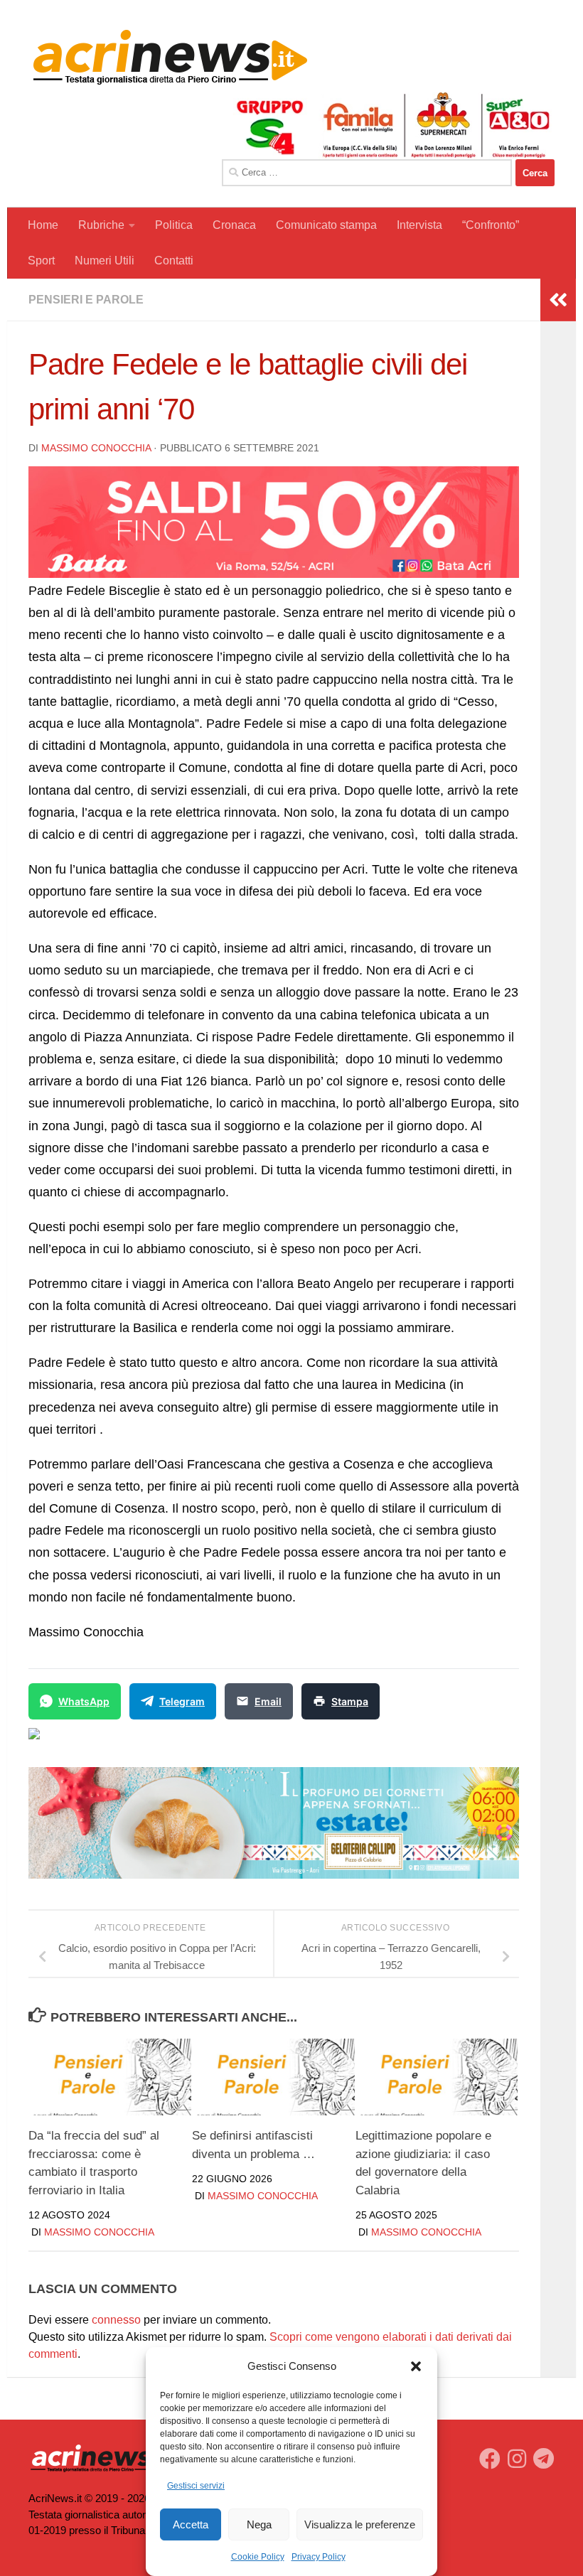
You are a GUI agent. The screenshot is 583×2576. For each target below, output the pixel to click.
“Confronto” (491, 225)
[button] (416, 2366)
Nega (259, 2524)
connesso (116, 2320)
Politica (174, 225)
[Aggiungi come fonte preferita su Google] (107, 1742)
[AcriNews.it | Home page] (171, 57)
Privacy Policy (319, 2557)
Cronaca (234, 225)
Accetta (191, 2524)
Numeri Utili (105, 261)
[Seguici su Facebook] (490, 2459)
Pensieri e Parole (86, 300)
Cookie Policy (258, 2557)
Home (43, 225)
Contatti (174, 261)
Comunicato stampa (326, 225)
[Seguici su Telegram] (544, 2459)
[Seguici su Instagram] (517, 2459)
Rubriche (101, 225)
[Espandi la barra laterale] (558, 300)
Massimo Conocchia (96, 448)
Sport (41, 261)
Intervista (419, 225)
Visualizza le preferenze (360, 2524)
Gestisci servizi (196, 2486)
